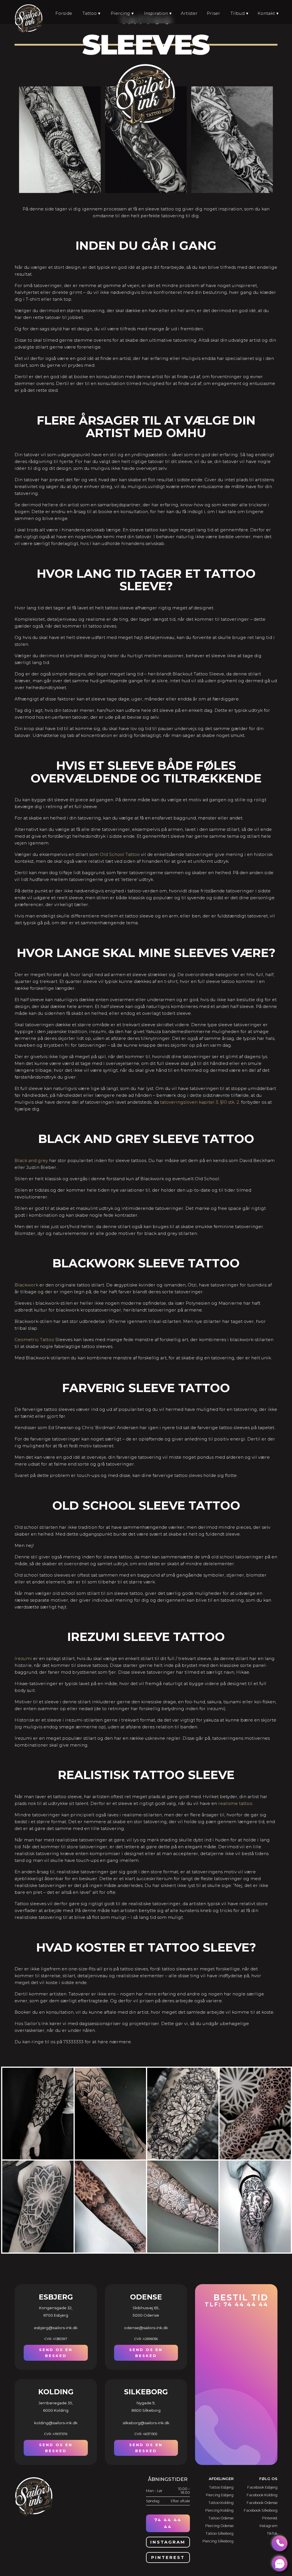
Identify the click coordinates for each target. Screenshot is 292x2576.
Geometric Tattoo (34, 1340)
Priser (213, 13)
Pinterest (168, 2557)
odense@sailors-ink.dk (146, 2328)
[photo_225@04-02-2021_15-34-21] (256, 2252)
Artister (189, 13)
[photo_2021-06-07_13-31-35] (111, 2252)
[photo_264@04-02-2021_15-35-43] (38, 2159)
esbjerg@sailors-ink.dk (56, 2328)
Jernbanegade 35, (56, 2403)
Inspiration (156, 13)
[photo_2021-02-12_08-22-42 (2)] (256, 2159)
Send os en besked (56, 2353)
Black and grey (31, 1160)
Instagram (168, 2542)
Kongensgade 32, (56, 2308)
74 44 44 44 (168, 2523)
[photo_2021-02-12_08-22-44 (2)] (183, 2159)
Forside (64, 13)
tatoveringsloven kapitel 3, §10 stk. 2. (200, 1102)
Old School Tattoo (120, 854)
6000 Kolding (56, 2410)
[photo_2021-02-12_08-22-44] (111, 2159)
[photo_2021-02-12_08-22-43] (38, 2252)
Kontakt (266, 13)
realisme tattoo (235, 1803)
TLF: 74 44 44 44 (237, 2300)
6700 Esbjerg (56, 2315)
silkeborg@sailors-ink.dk (146, 2423)
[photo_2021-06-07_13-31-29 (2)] (183, 2252)
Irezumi (23, 1658)
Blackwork (26, 1285)
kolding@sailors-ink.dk (56, 2423)
